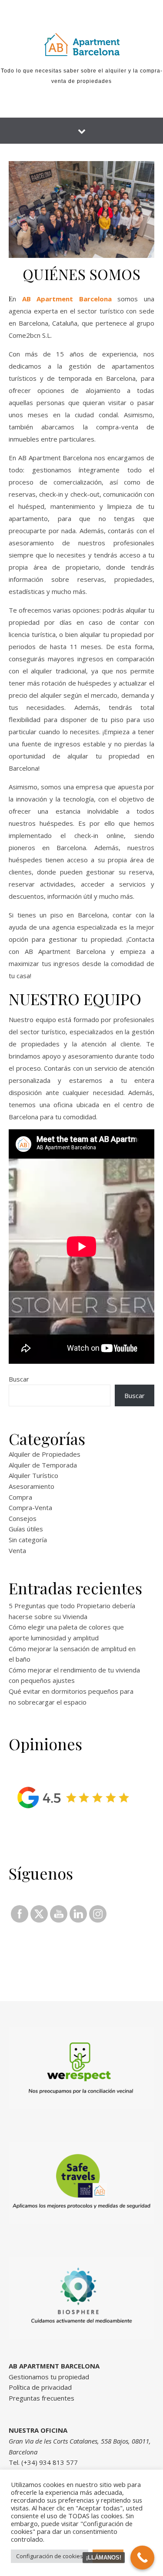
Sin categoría (28, 1540)
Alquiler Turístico (33, 1475)
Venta (17, 1550)
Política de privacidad (40, 2387)
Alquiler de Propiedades (45, 1454)
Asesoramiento (32, 1486)
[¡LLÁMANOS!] (142, 2558)
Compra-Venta (30, 1507)
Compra (20, 1497)
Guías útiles (26, 1529)
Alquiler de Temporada (43, 1465)
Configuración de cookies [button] (50, 2556)
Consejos (23, 1518)
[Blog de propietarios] (82, 44)
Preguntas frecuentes (42, 2398)
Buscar (19, 1379)
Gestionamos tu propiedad (49, 2377)
